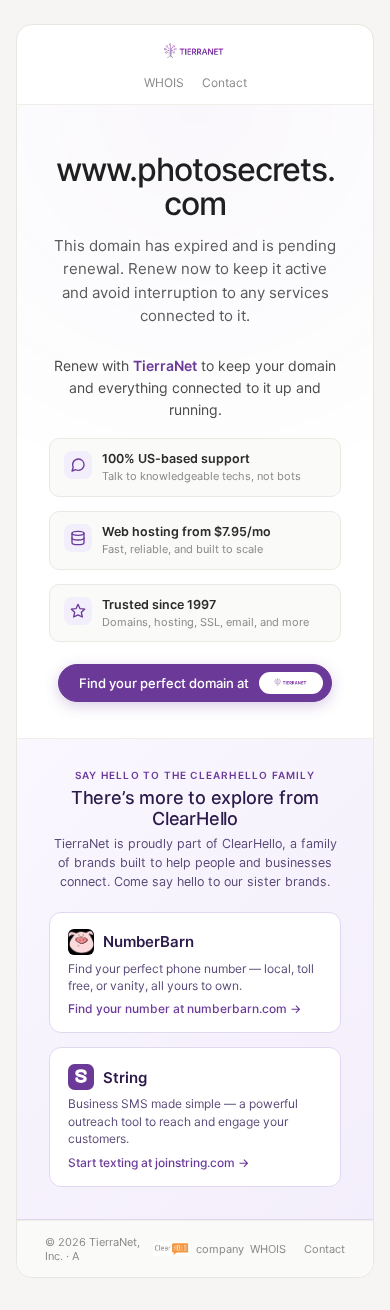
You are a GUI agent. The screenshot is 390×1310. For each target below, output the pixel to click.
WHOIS (164, 82)
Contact (224, 82)
